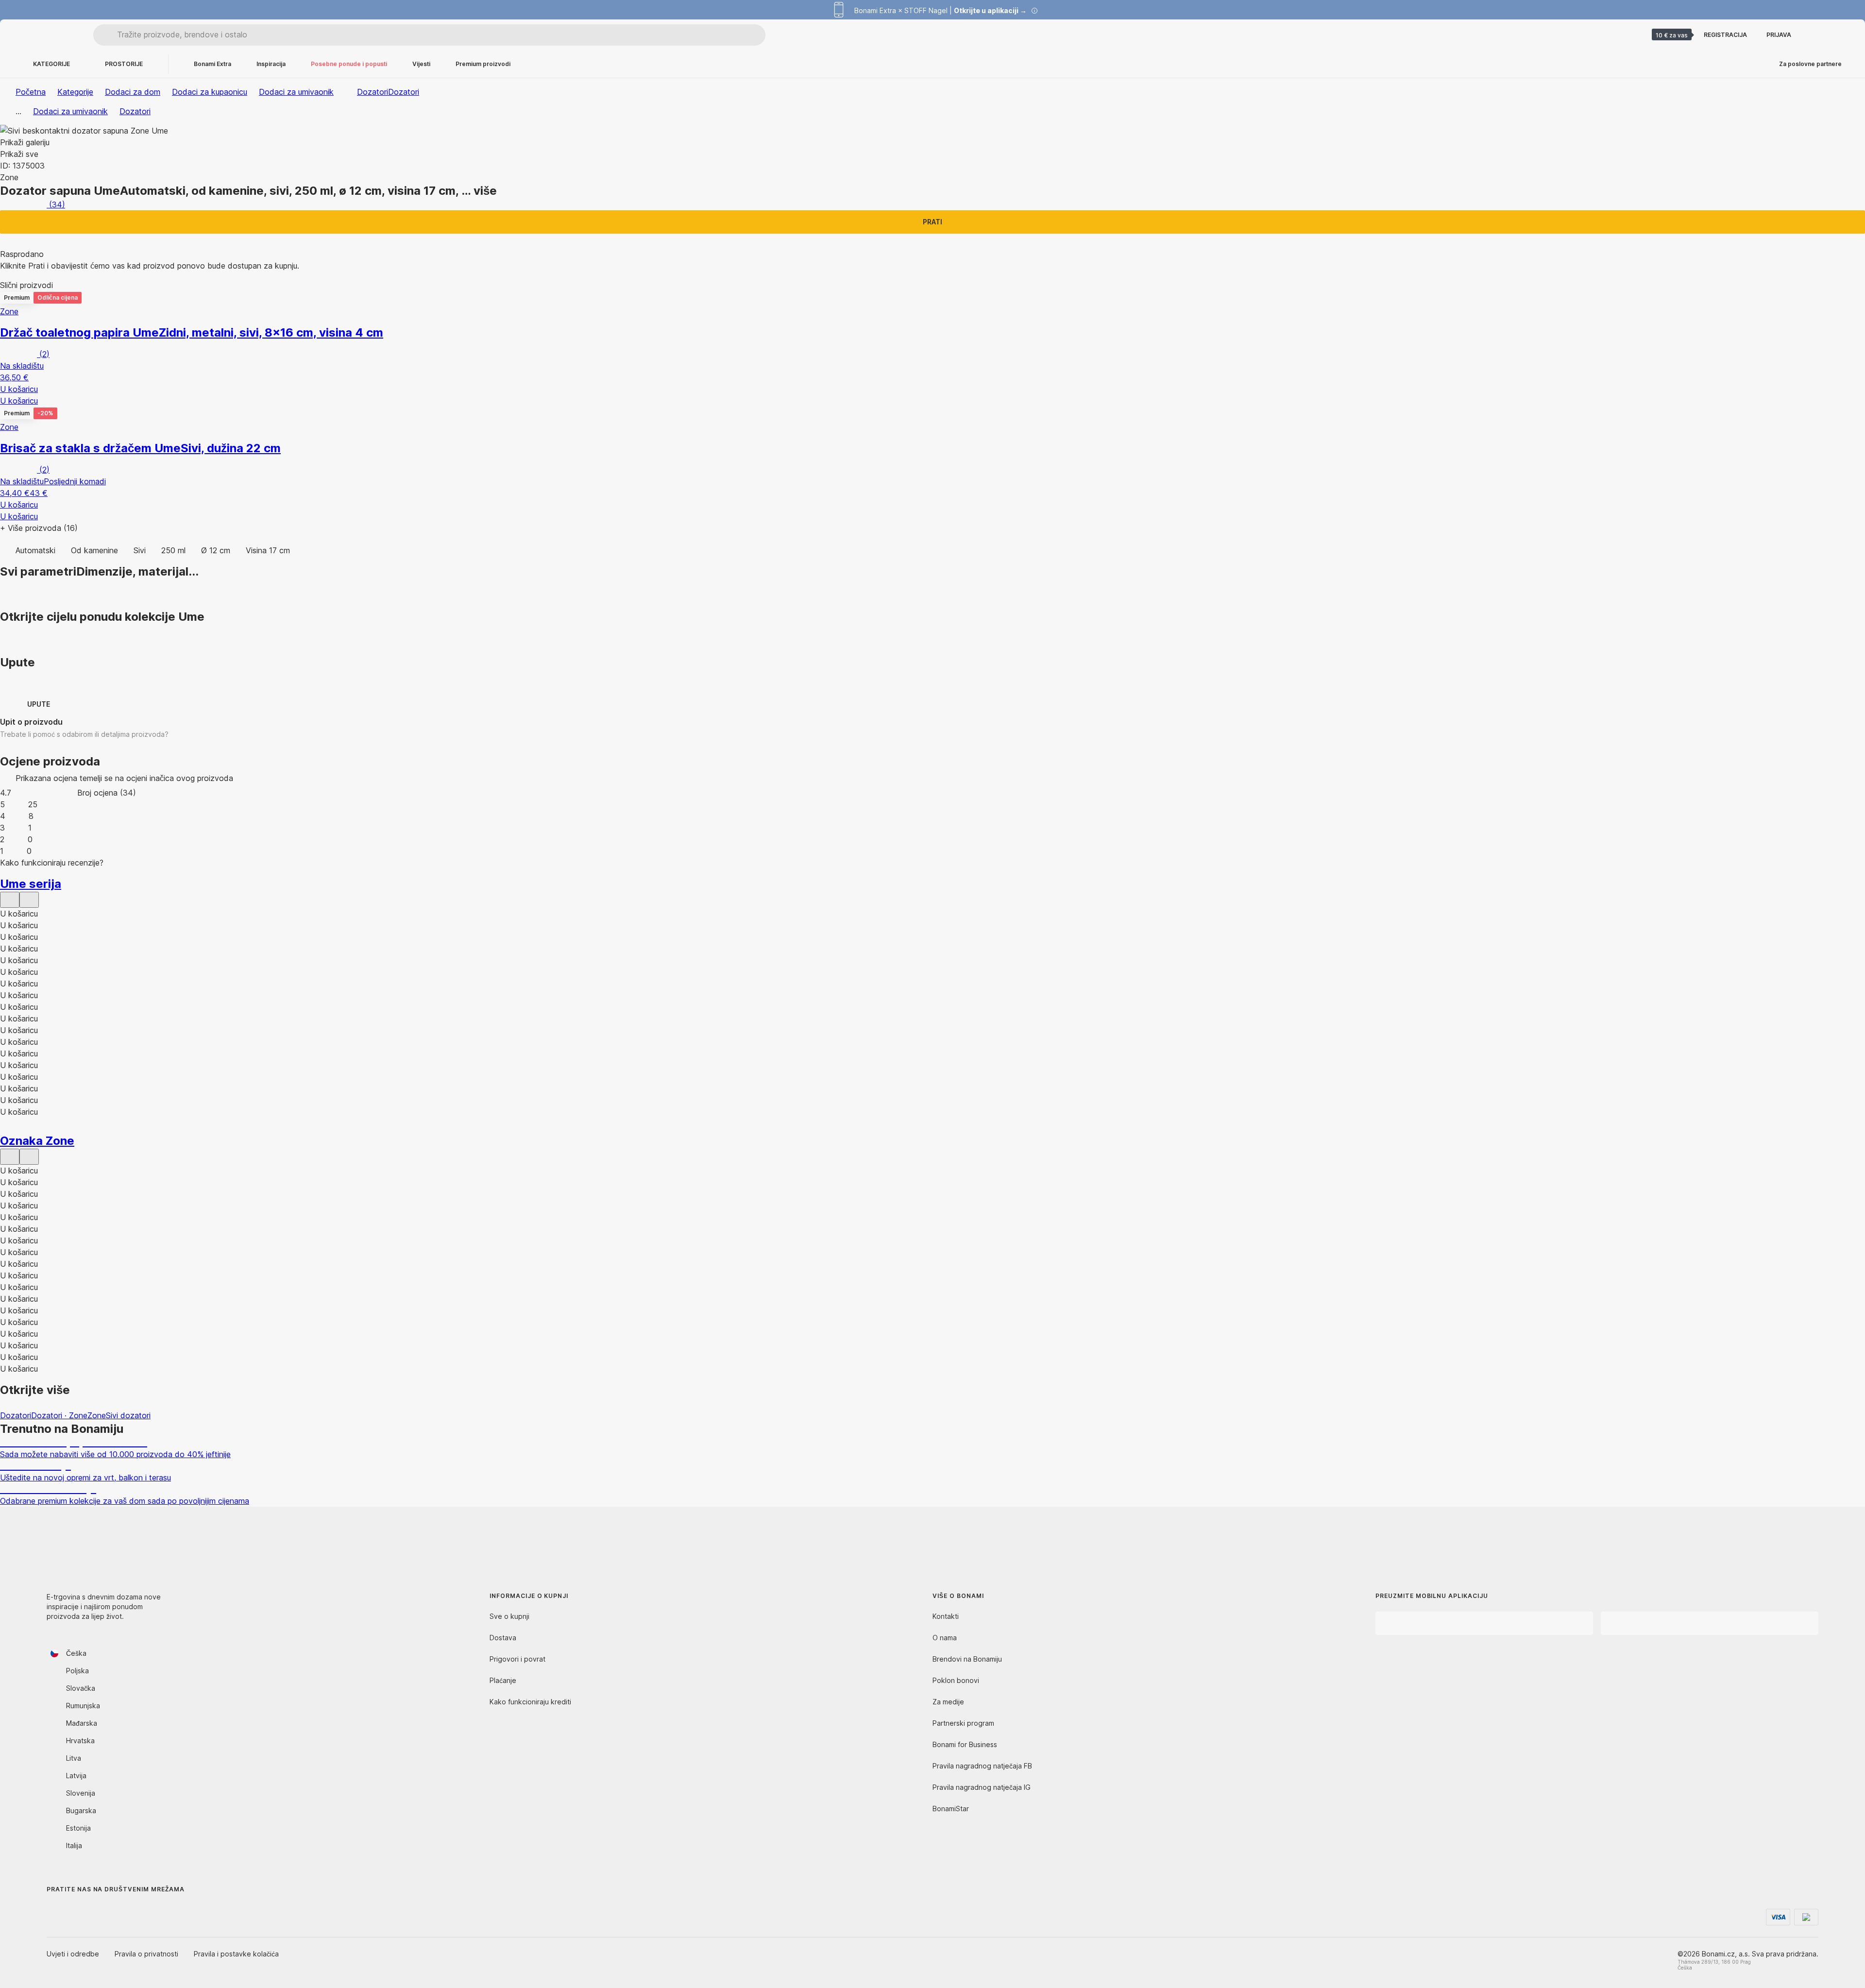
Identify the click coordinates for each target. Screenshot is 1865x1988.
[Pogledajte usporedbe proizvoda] (1814, 35)
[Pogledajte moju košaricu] (1838, 35)
